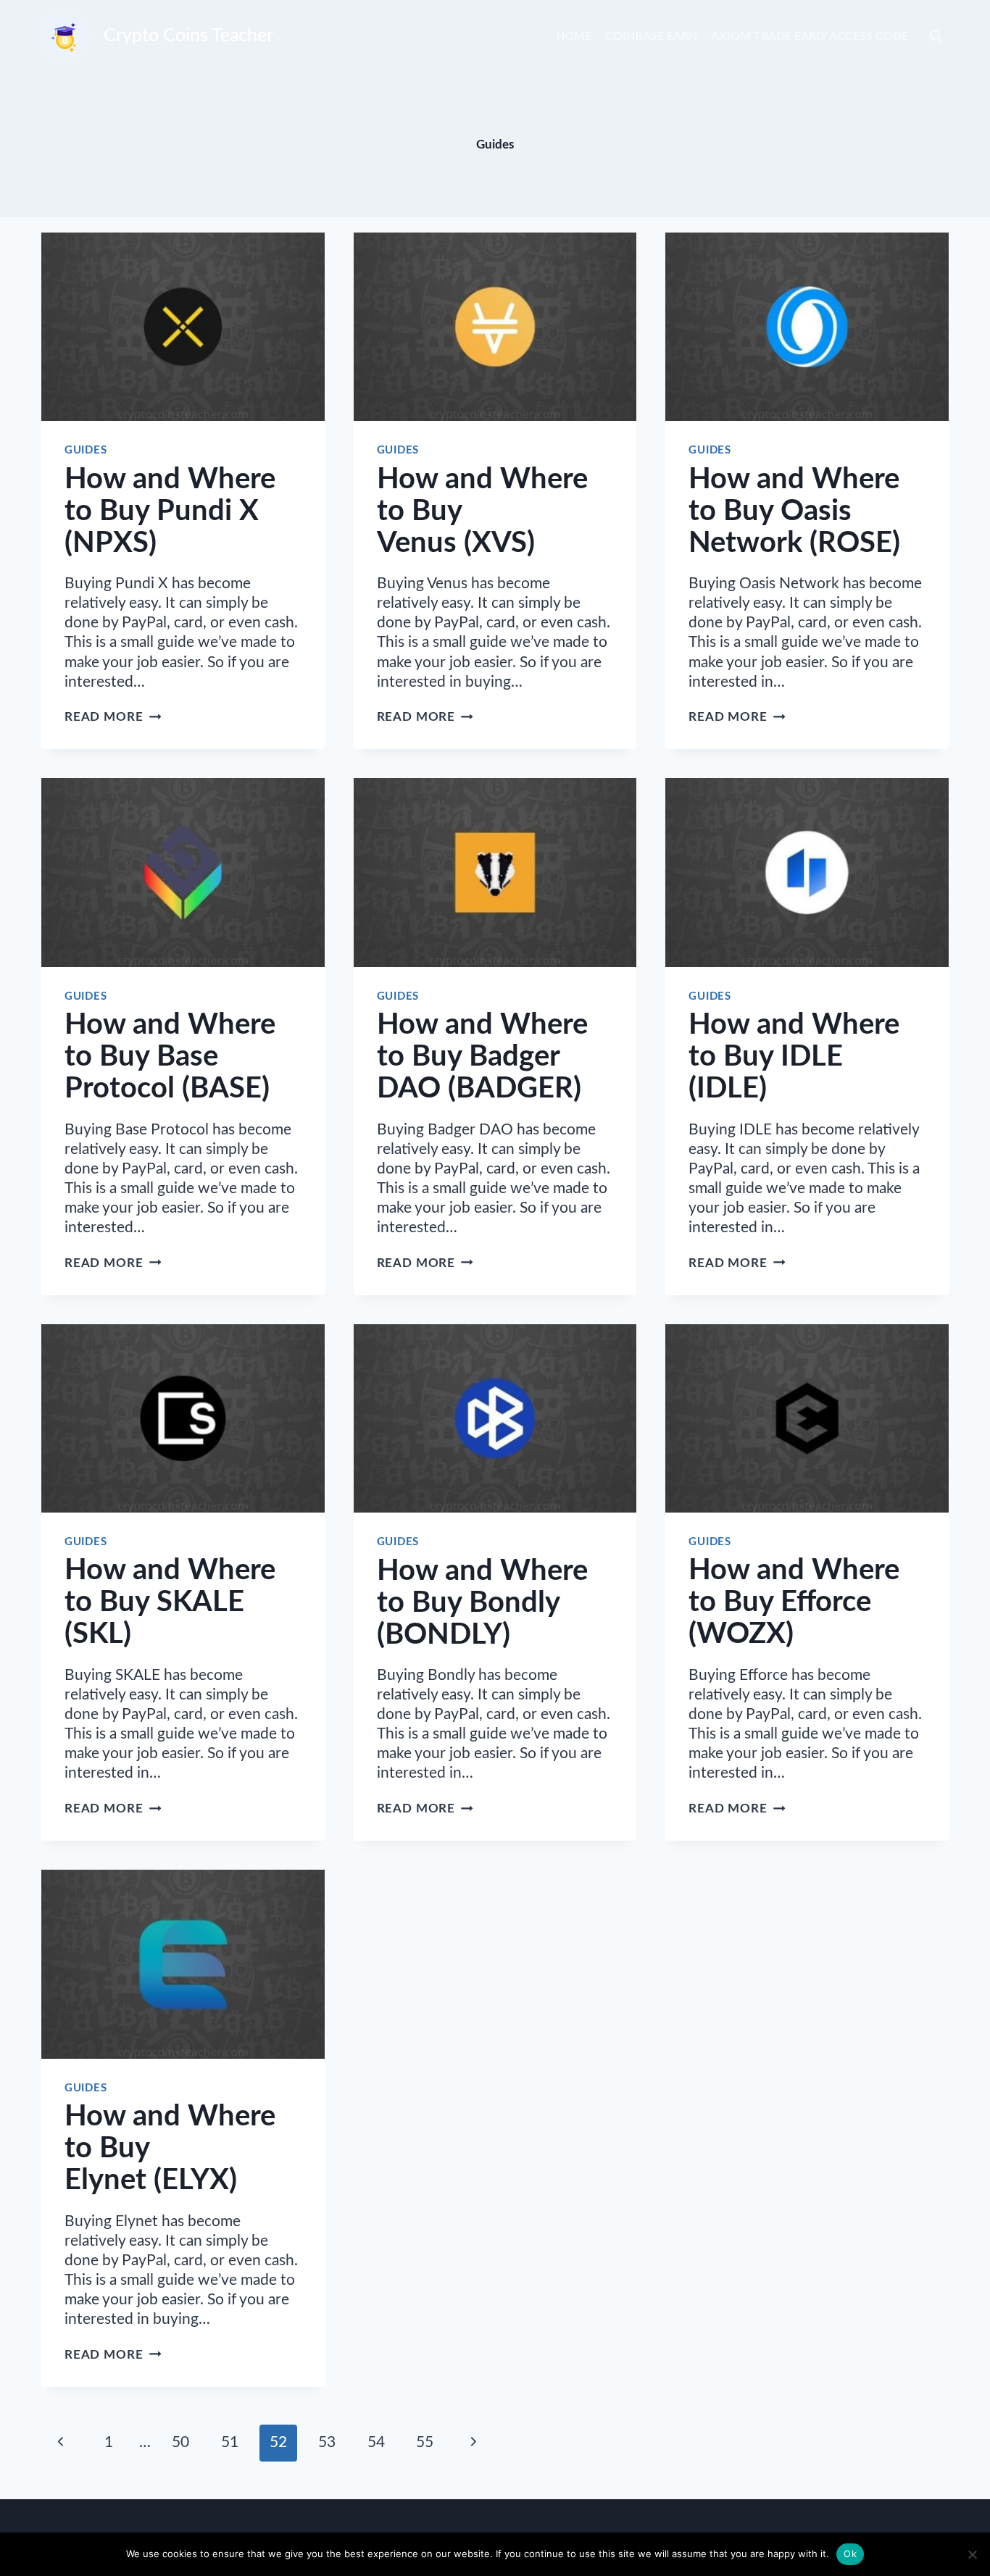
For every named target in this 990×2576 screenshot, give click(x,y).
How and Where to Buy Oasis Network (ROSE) (794, 511)
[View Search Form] (936, 36)
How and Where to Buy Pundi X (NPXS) (170, 511)
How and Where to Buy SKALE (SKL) (170, 1602)
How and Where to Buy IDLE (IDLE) (794, 1057)
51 (230, 2442)
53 (327, 2442)
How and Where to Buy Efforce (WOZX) (794, 1602)
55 (425, 2442)
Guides (86, 450)
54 (376, 2442)
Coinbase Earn (651, 36)
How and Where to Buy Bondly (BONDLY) (482, 1603)
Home (574, 36)
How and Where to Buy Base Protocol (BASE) (170, 1057)
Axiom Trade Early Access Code (810, 36)
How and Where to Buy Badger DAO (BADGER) (482, 1057)
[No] (972, 2554)
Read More (113, 717)
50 (180, 2442)
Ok (850, 2554)
